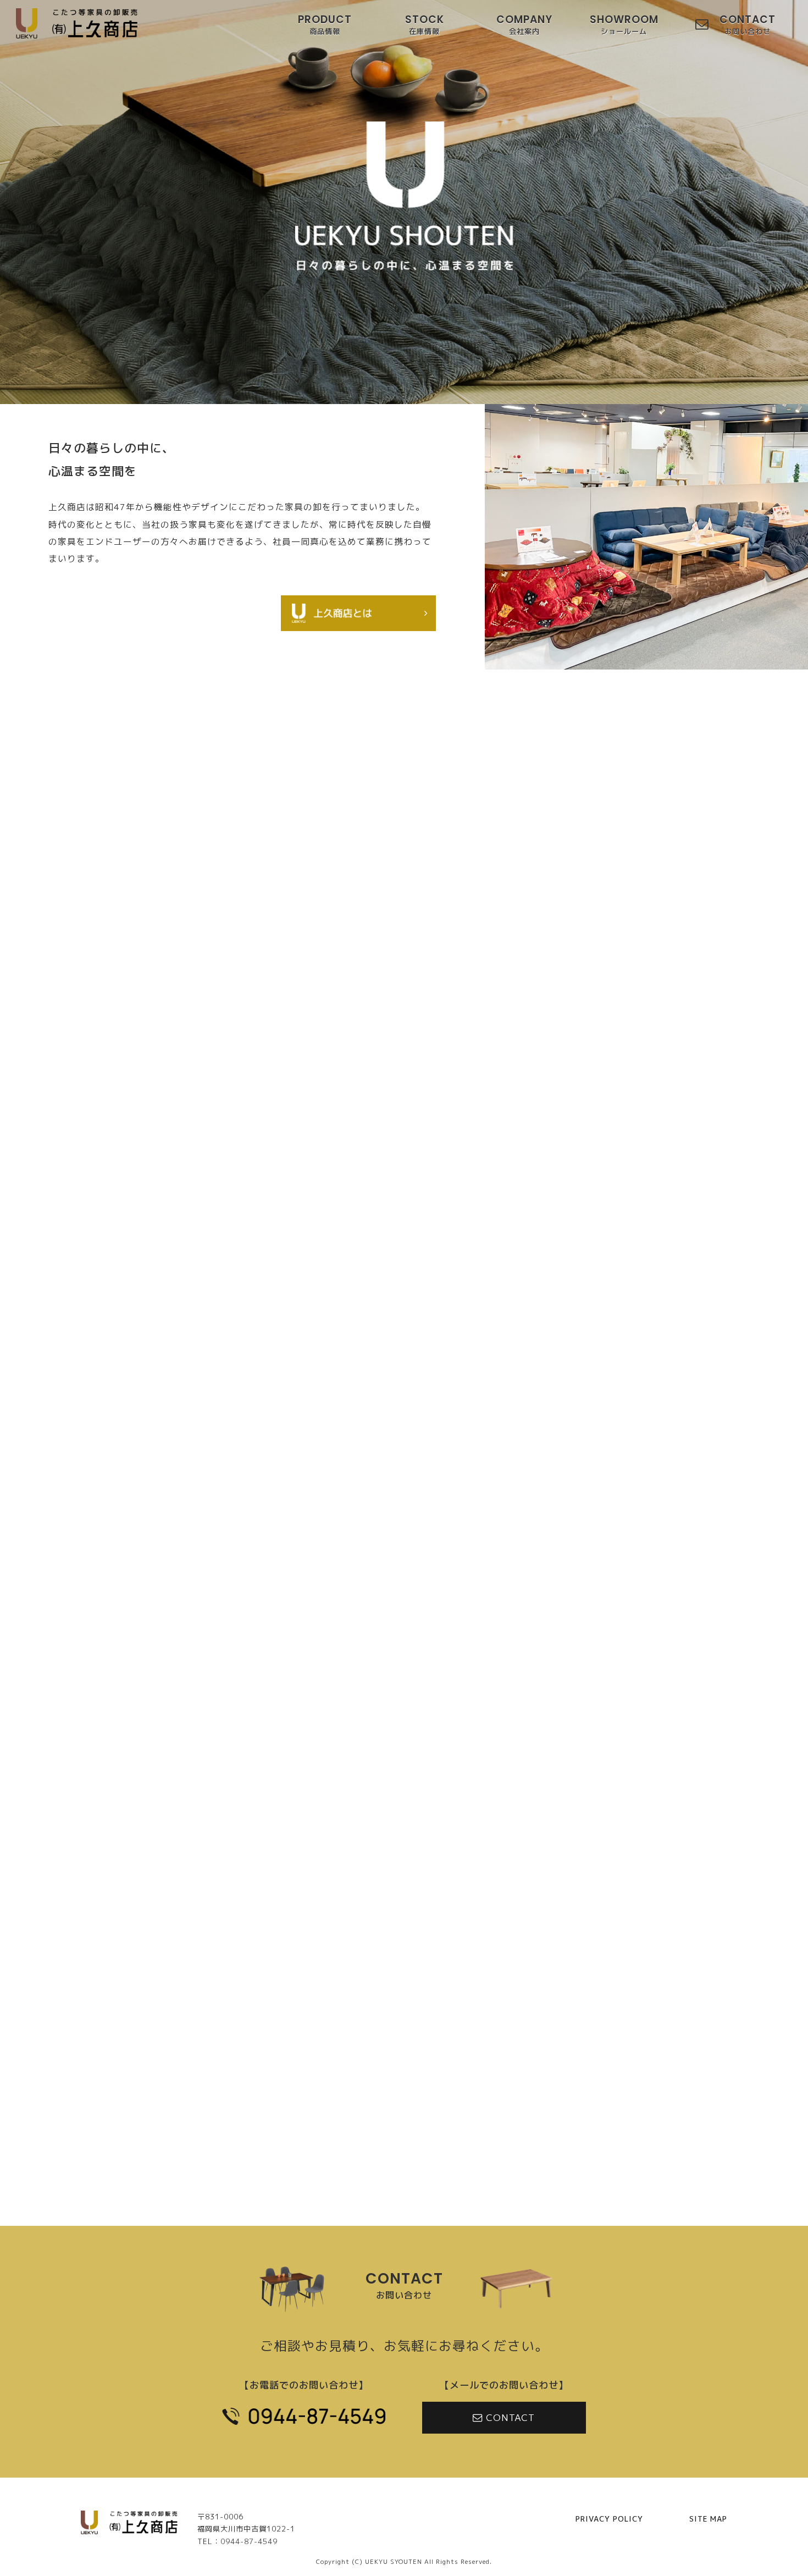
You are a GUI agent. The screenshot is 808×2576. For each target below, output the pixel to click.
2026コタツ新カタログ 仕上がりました (333, 1886)
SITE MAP (708, 2519)
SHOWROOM (624, 26)
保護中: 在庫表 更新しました (310, 1850)
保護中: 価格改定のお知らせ (305, 1921)
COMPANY (524, 26)
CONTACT (748, 26)
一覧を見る (404, 2018)
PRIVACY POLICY (609, 2519)
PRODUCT (325, 26)
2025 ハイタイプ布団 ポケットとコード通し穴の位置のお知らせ (386, 1958)
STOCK (425, 26)
